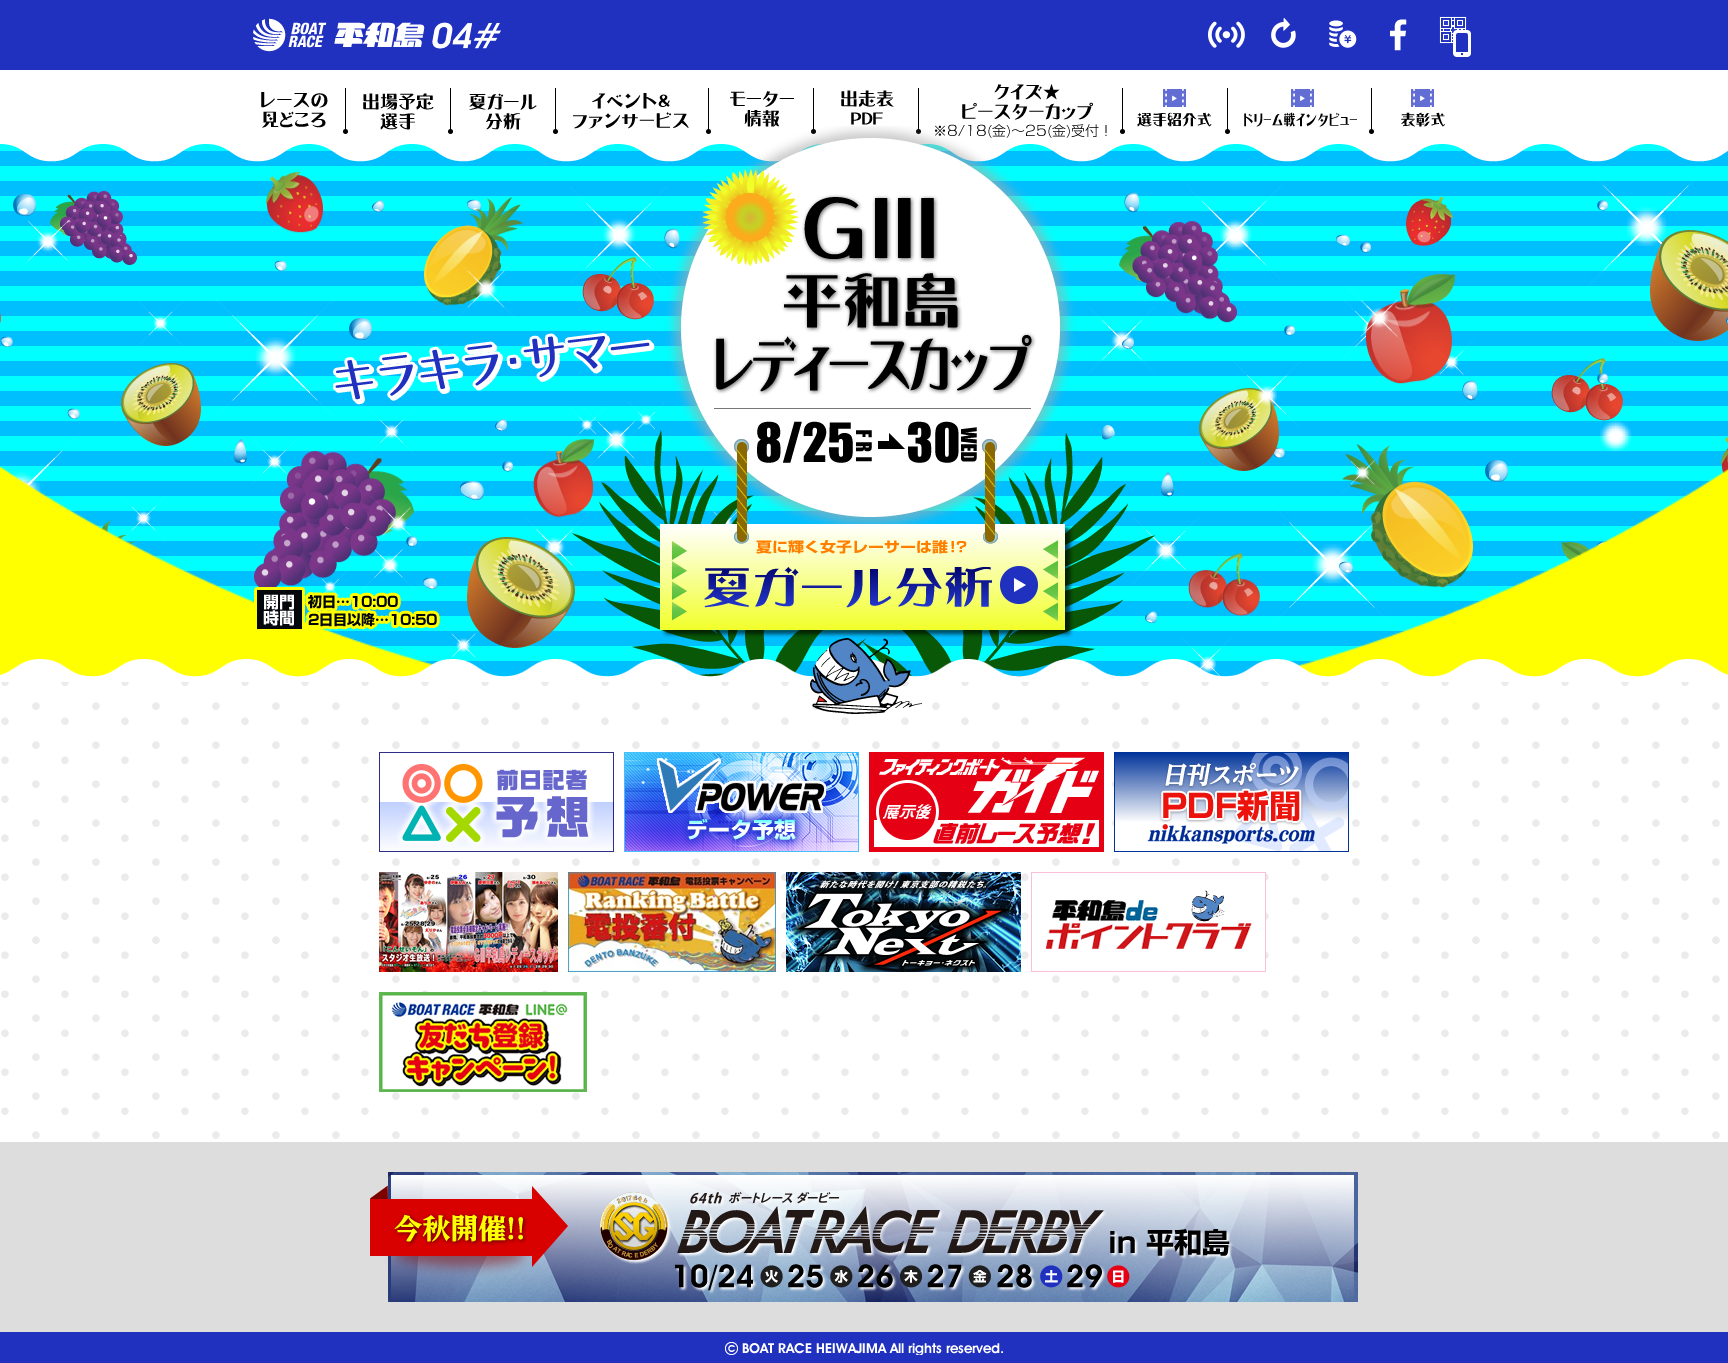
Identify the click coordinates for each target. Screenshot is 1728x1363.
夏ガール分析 (503, 110)
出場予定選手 (398, 110)
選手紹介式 (1175, 110)
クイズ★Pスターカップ (1020, 110)
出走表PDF (866, 110)
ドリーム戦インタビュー (1299, 110)
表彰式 (1424, 110)
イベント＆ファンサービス (632, 110)
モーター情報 (761, 110)
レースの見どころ (293, 110)
